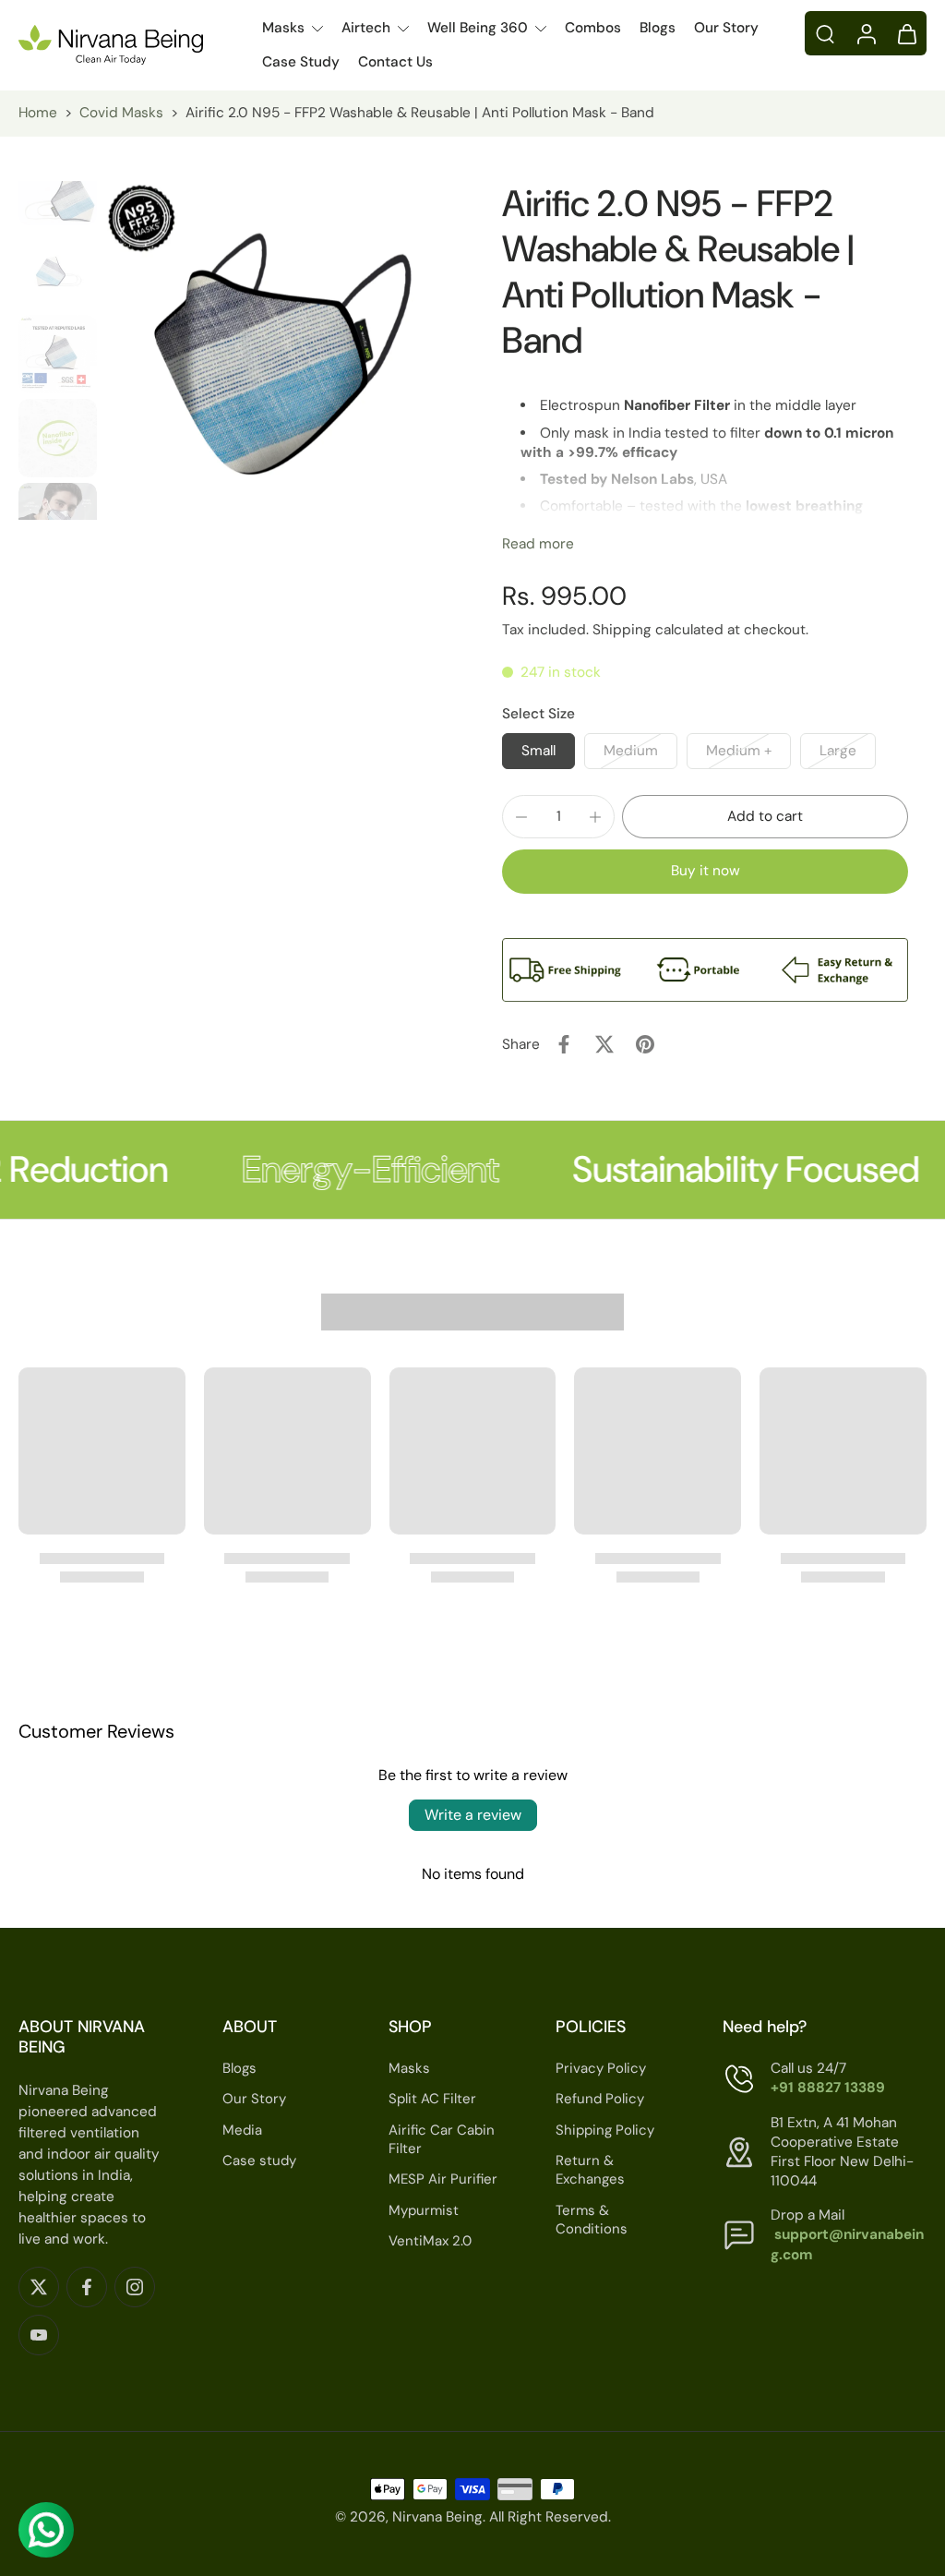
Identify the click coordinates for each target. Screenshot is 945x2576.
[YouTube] (39, 2335)
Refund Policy (600, 2100)
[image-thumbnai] (58, 186)
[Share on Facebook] (564, 1044)
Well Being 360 (478, 28)
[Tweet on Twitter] (604, 1044)
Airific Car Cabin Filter (442, 2140)
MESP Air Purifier (443, 2179)
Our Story (726, 28)
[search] (825, 33)
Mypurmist (424, 2210)
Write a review (473, 1815)
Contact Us (395, 62)
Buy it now (706, 871)
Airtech (366, 28)
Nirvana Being (437, 2517)
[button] (765, 817)
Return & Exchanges (590, 2170)
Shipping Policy (605, 2130)
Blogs (658, 28)
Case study (259, 2161)
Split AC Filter (432, 2100)
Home (38, 113)
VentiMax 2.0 (430, 2241)
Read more (538, 544)
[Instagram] (135, 2287)
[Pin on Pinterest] (645, 1044)
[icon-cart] (906, 33)
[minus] (521, 817)
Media (242, 2130)
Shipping (624, 630)
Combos (593, 28)
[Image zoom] (274, 350)
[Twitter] (39, 2287)
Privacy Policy (601, 2068)
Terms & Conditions (592, 2220)
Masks (283, 28)
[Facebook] (87, 2287)
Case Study (301, 62)
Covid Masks (121, 113)
